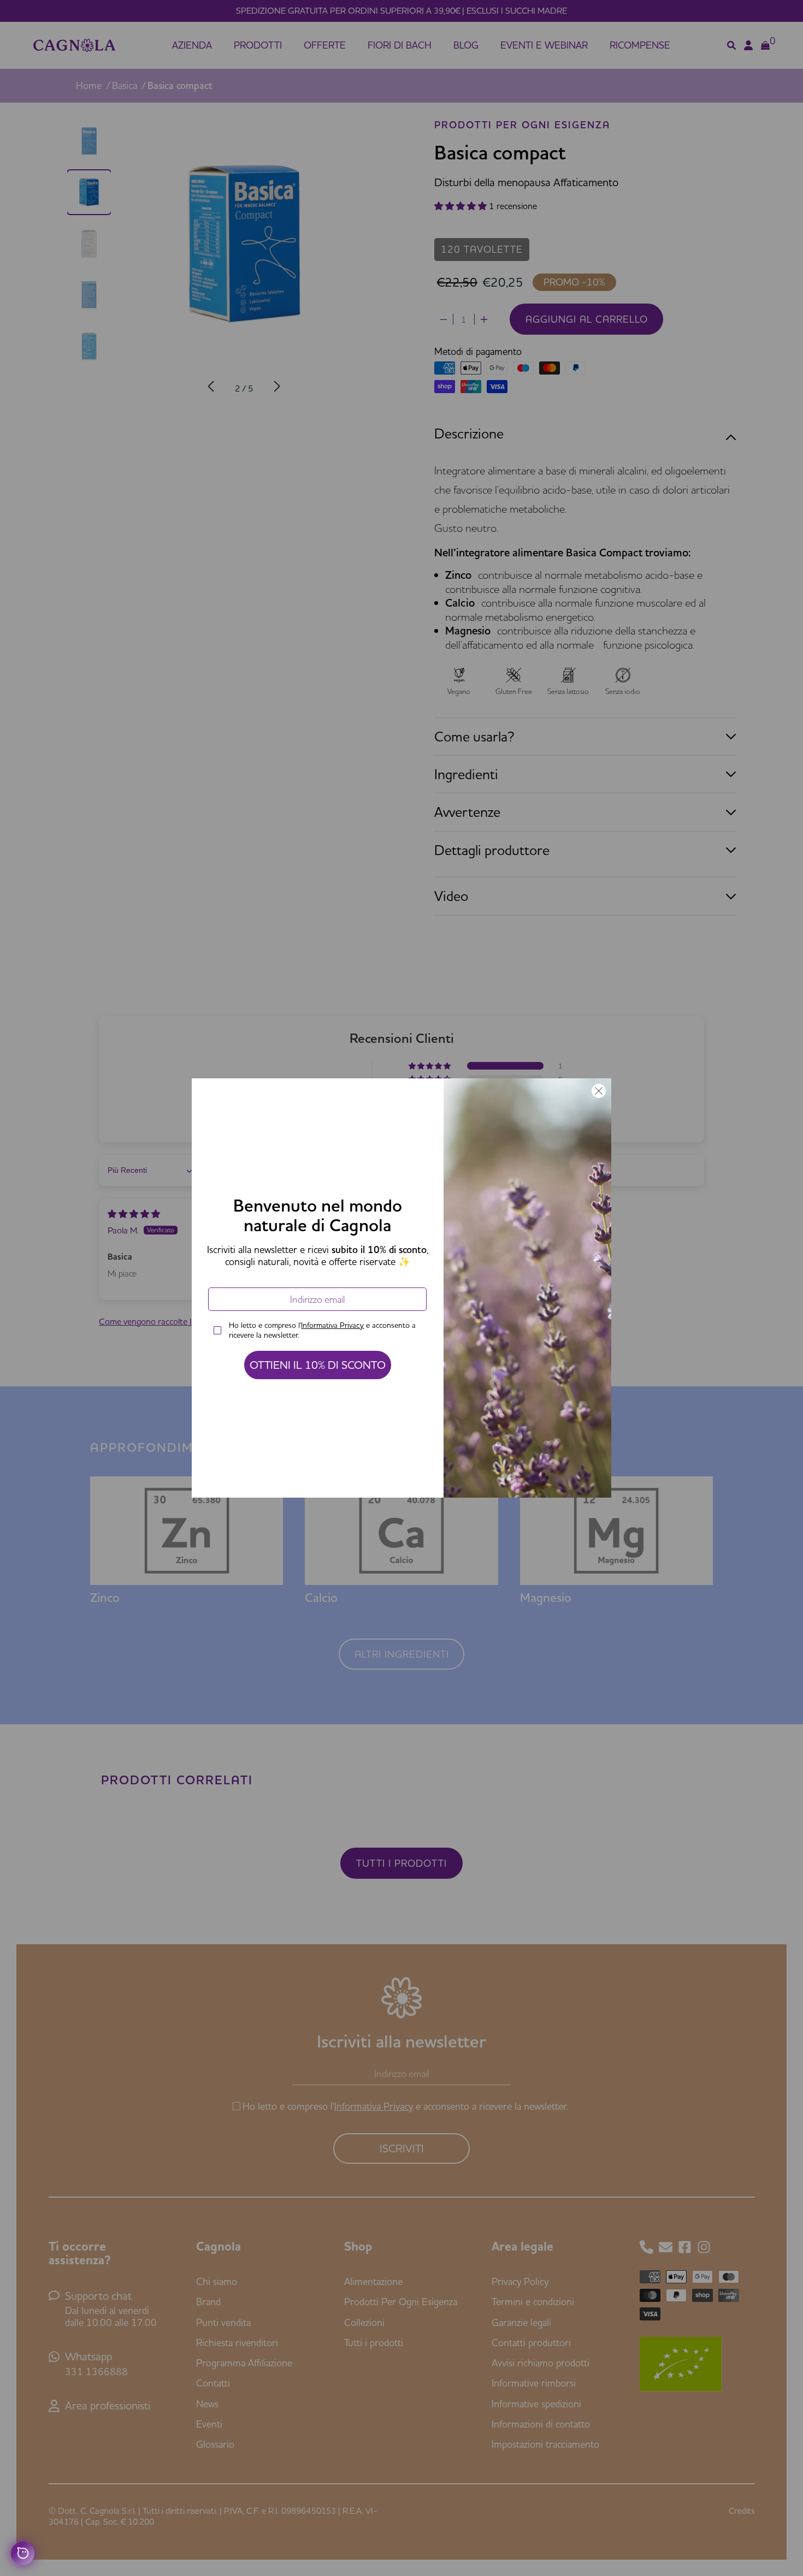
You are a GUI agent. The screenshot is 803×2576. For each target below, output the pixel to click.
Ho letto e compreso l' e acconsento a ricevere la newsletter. (322, 1330)
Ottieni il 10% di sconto (318, 1365)
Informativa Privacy (332, 1325)
